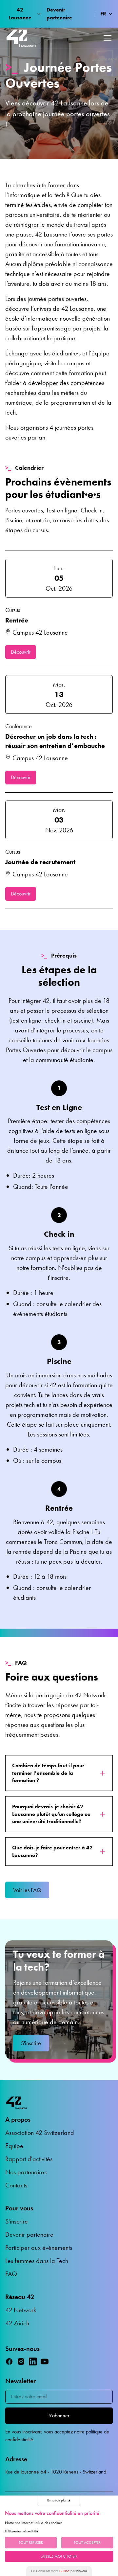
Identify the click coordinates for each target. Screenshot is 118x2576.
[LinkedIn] (33, 2361)
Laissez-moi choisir (59, 2556)
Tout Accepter (87, 2542)
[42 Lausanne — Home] (21, 38)
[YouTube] (45, 2361)
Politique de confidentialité (21, 2531)
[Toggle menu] (108, 38)
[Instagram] (21, 2361)
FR (103, 14)
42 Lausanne (20, 14)
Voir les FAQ (27, 1890)
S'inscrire (31, 2043)
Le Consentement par (59, 2571)
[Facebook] (9, 2361)
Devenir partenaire (59, 14)
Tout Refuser (31, 2542)
